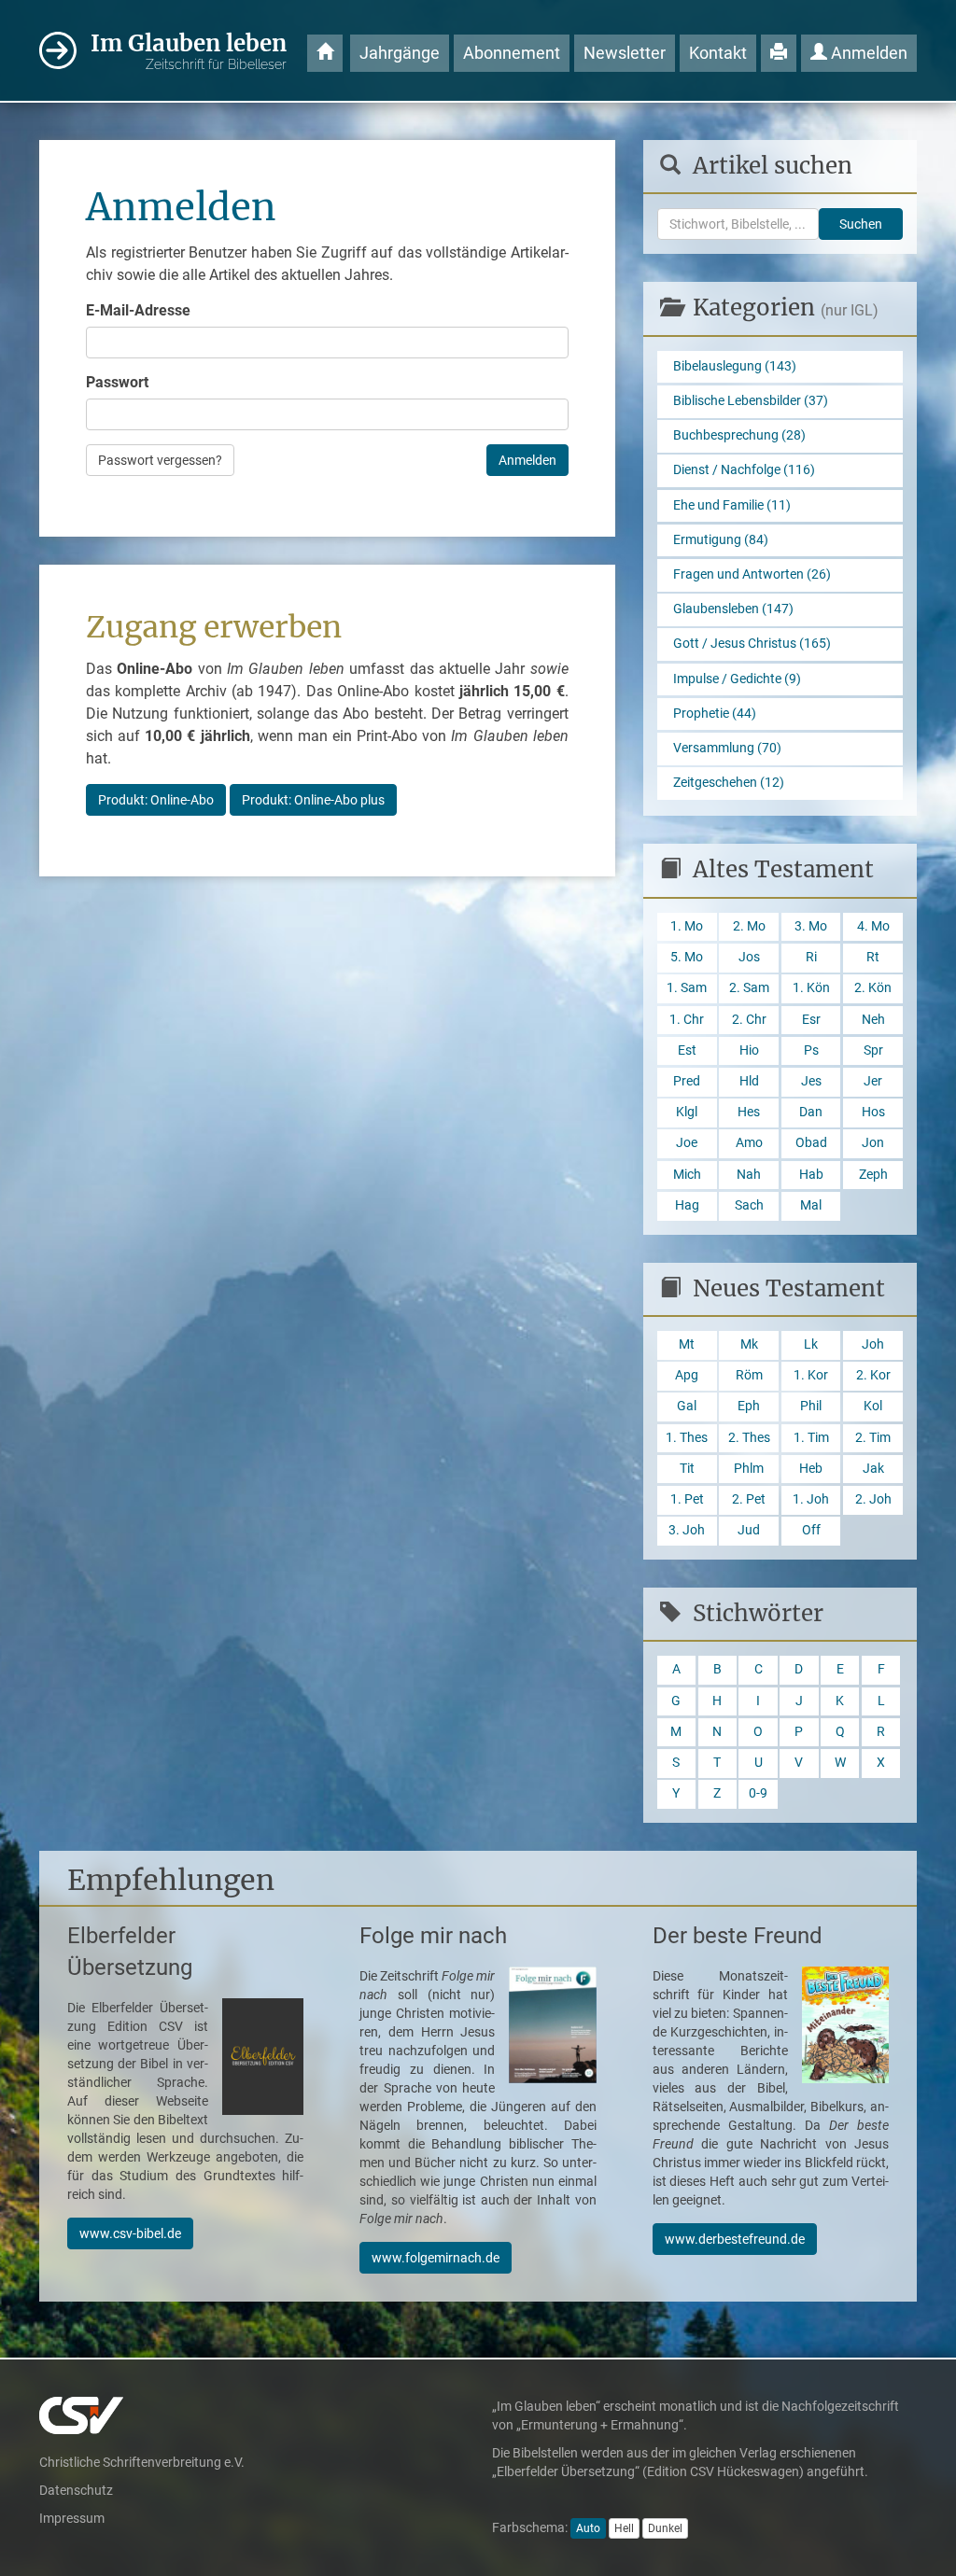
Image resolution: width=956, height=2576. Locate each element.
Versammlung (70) (727, 748)
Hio (749, 1050)
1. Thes (687, 1438)
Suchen (861, 224)
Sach (749, 1205)
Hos (873, 1112)
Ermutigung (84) (721, 540)
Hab (811, 1175)
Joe (687, 1143)
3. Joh (687, 1530)
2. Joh (873, 1499)
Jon (873, 1143)
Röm (749, 1375)
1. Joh (811, 1499)
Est (687, 1050)
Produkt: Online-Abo (156, 800)
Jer (873, 1081)
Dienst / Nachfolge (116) (744, 470)
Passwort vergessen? (160, 460)
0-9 (758, 1793)
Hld (749, 1081)
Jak (873, 1469)
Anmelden (867, 53)
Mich (687, 1175)
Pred (687, 1081)
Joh (873, 1344)
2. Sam (749, 988)
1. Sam (687, 988)
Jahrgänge (400, 53)
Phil (811, 1406)
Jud (749, 1530)
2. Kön (873, 988)
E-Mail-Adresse (138, 310)
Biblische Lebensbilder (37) (751, 401)
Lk (811, 1344)
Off (811, 1530)
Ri (811, 957)
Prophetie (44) (715, 714)
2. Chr (749, 1020)
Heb (811, 1469)
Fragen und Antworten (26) (752, 574)
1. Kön (811, 988)
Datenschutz (76, 2490)
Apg (687, 1375)
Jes (811, 1081)
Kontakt (718, 53)
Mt (687, 1344)
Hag (687, 1205)
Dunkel (665, 2528)
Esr (811, 1020)
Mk (749, 1344)
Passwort (117, 382)
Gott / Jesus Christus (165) (752, 644)
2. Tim (873, 1438)
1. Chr (687, 1020)
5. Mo (687, 957)
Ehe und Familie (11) (732, 505)
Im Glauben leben (189, 50)
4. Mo (873, 926)
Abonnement (512, 53)
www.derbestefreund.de (735, 2239)
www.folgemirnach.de (436, 2258)
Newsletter (625, 53)
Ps (811, 1050)
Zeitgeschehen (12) (729, 783)
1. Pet (687, 1499)
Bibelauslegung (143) (735, 366)
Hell (624, 2528)
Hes (749, 1112)
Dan (811, 1112)
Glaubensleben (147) (733, 609)
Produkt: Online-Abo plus (313, 800)
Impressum (72, 2518)
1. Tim (811, 1438)
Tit (687, 1469)
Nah (749, 1175)
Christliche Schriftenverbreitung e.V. (142, 2462)
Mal (811, 1205)
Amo (749, 1143)
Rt (873, 957)
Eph (749, 1406)
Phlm (749, 1469)
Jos (749, 957)
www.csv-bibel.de (130, 2233)
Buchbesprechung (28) (739, 435)
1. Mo (687, 926)
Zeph (873, 1175)
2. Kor (873, 1375)
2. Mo (749, 926)
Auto (588, 2528)
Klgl (687, 1112)
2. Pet (749, 1499)
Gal (687, 1406)
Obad (811, 1143)
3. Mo (811, 926)
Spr (873, 1050)
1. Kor (811, 1375)
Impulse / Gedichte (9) (737, 679)
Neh (873, 1020)
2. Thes (749, 1438)
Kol (873, 1406)
